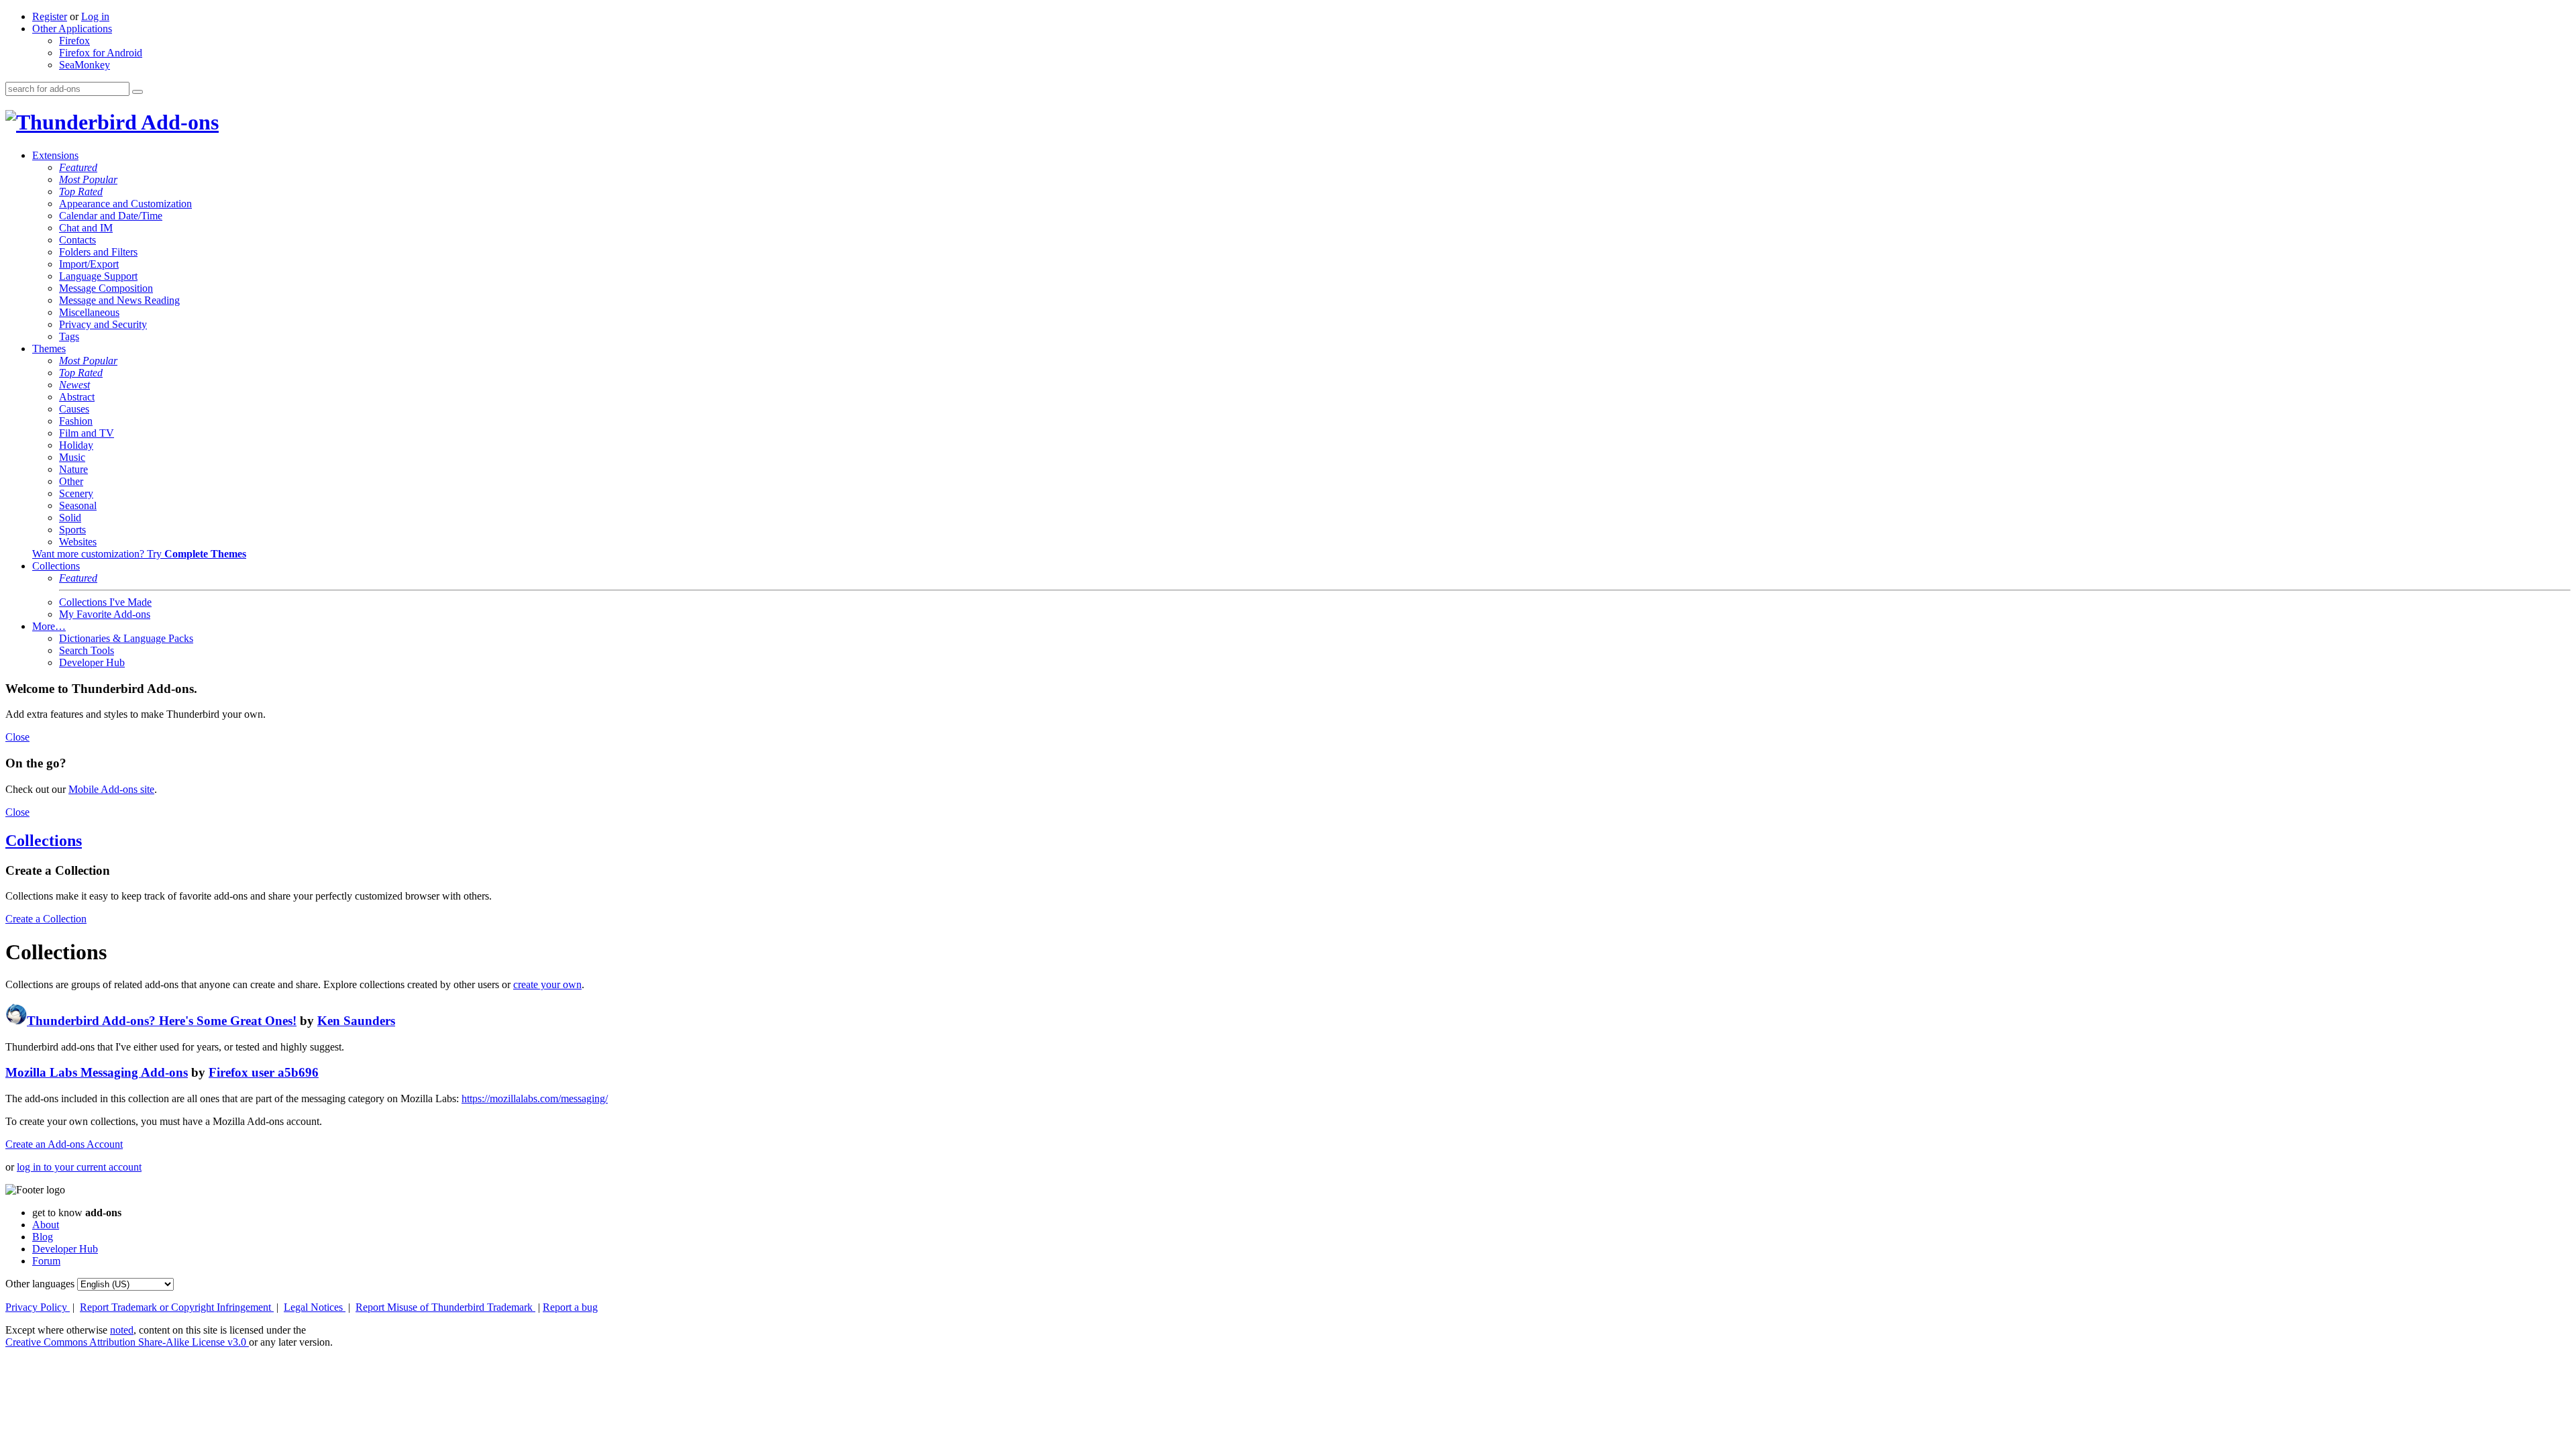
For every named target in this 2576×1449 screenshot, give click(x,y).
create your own (547, 984)
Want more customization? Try (139, 554)
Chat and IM (86, 228)
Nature (73, 469)
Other (71, 481)
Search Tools (87, 650)
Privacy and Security (103, 324)
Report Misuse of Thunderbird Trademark (445, 1307)
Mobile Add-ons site (111, 789)
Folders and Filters (98, 252)
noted (122, 1330)
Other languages (40, 1284)
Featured (78, 167)
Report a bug (570, 1307)
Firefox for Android (101, 53)
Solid (70, 518)
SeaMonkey (85, 65)
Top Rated (81, 192)
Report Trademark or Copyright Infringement (177, 1307)
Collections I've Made (105, 602)
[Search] (138, 92)
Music (72, 457)
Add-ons (178, 122)
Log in (95, 16)
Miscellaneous (89, 312)
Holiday (76, 445)
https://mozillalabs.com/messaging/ (535, 1098)
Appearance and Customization (125, 204)
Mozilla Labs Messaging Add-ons (97, 1072)
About (46, 1225)
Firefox (74, 41)
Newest (74, 385)
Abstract (77, 397)
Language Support (98, 276)
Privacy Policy (38, 1307)
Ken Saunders (356, 1021)
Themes (49, 348)
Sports (72, 530)
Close (17, 737)
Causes (74, 409)
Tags (69, 336)
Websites (78, 542)
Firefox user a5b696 (264, 1072)
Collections (56, 566)
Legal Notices (315, 1307)
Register (50, 16)
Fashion (76, 421)
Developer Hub (92, 662)
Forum (46, 1261)
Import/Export (89, 264)
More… (49, 626)
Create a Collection (46, 919)
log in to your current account (79, 1167)
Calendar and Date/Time (111, 216)
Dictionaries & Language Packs (126, 638)
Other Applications (72, 29)
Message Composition (106, 288)
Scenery (76, 493)
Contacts (77, 240)
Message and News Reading (119, 300)
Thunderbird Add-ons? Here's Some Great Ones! (162, 1021)
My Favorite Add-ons (105, 614)
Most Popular (88, 179)
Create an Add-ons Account (64, 1144)
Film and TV (87, 433)
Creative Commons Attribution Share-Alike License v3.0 (127, 1342)
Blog (43, 1237)
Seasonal (78, 505)
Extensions (55, 155)
